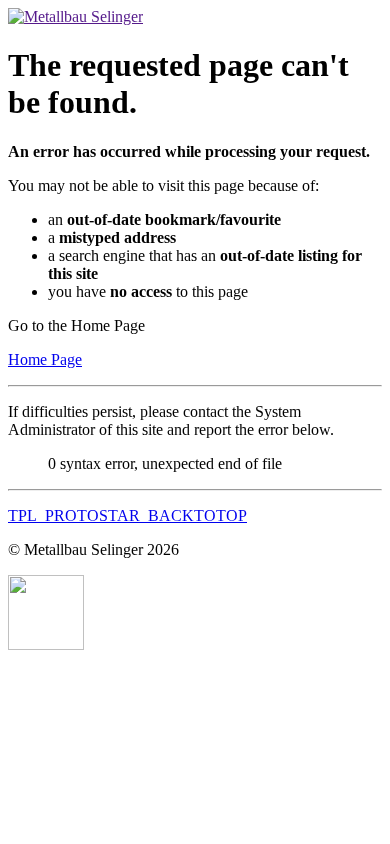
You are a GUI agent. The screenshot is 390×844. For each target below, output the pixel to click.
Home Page (45, 359)
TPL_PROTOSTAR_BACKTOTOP (127, 515)
